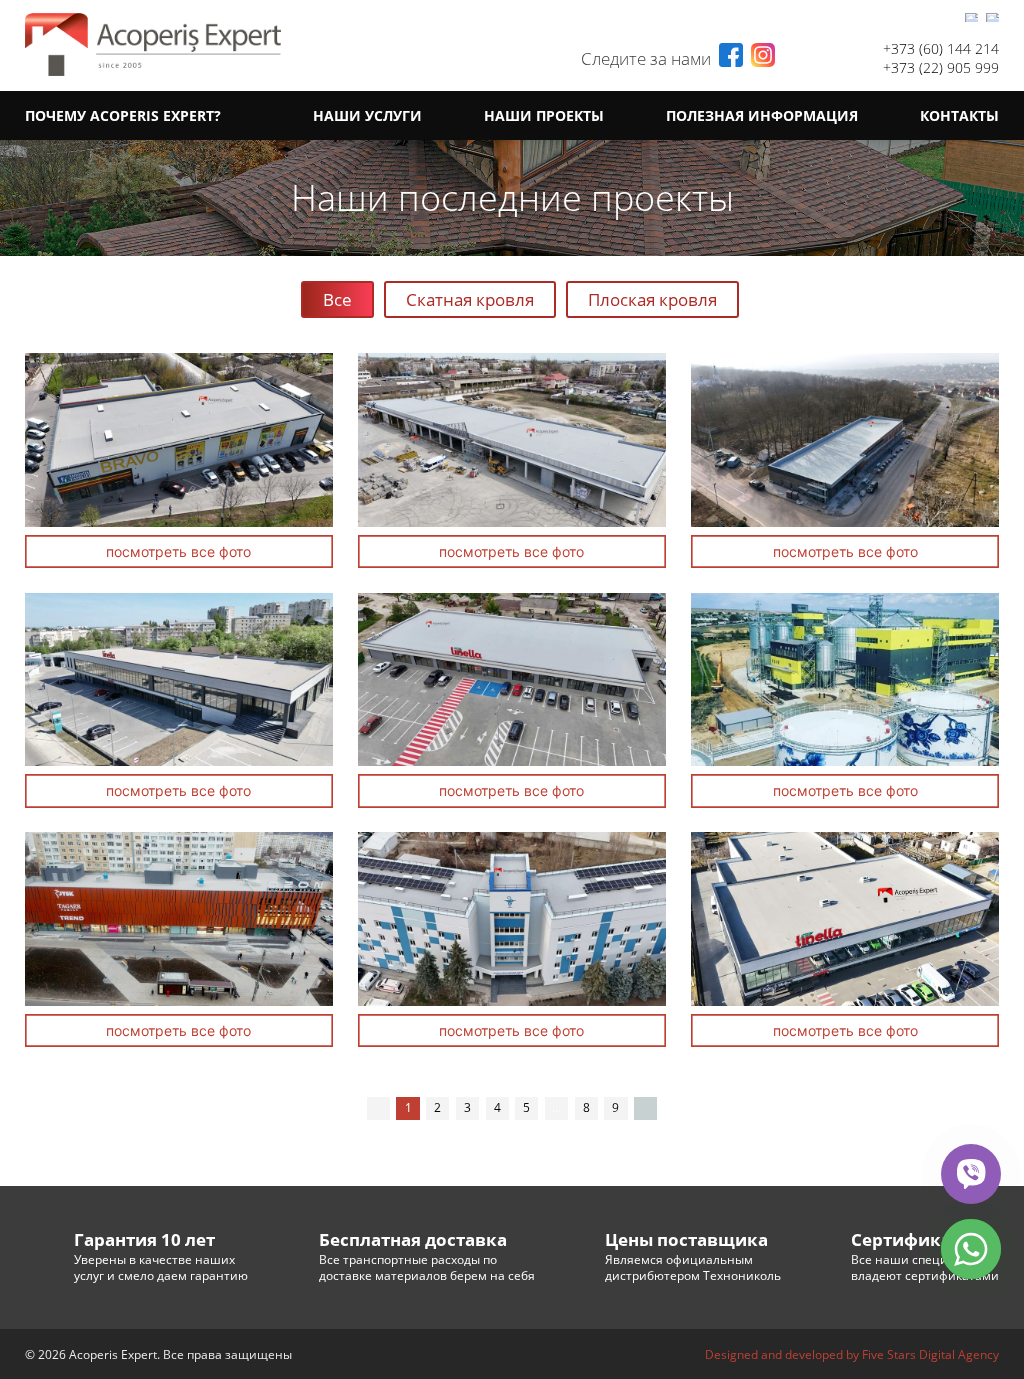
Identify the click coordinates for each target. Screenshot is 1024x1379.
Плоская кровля (652, 299)
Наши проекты (544, 115)
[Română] (971, 17)
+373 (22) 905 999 (941, 67)
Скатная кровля (470, 299)
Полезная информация (762, 115)
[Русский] (992, 17)
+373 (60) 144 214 (941, 48)
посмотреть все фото (178, 551)
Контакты (959, 115)
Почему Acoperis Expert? (123, 115)
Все (337, 299)
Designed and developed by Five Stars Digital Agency (852, 1354)
